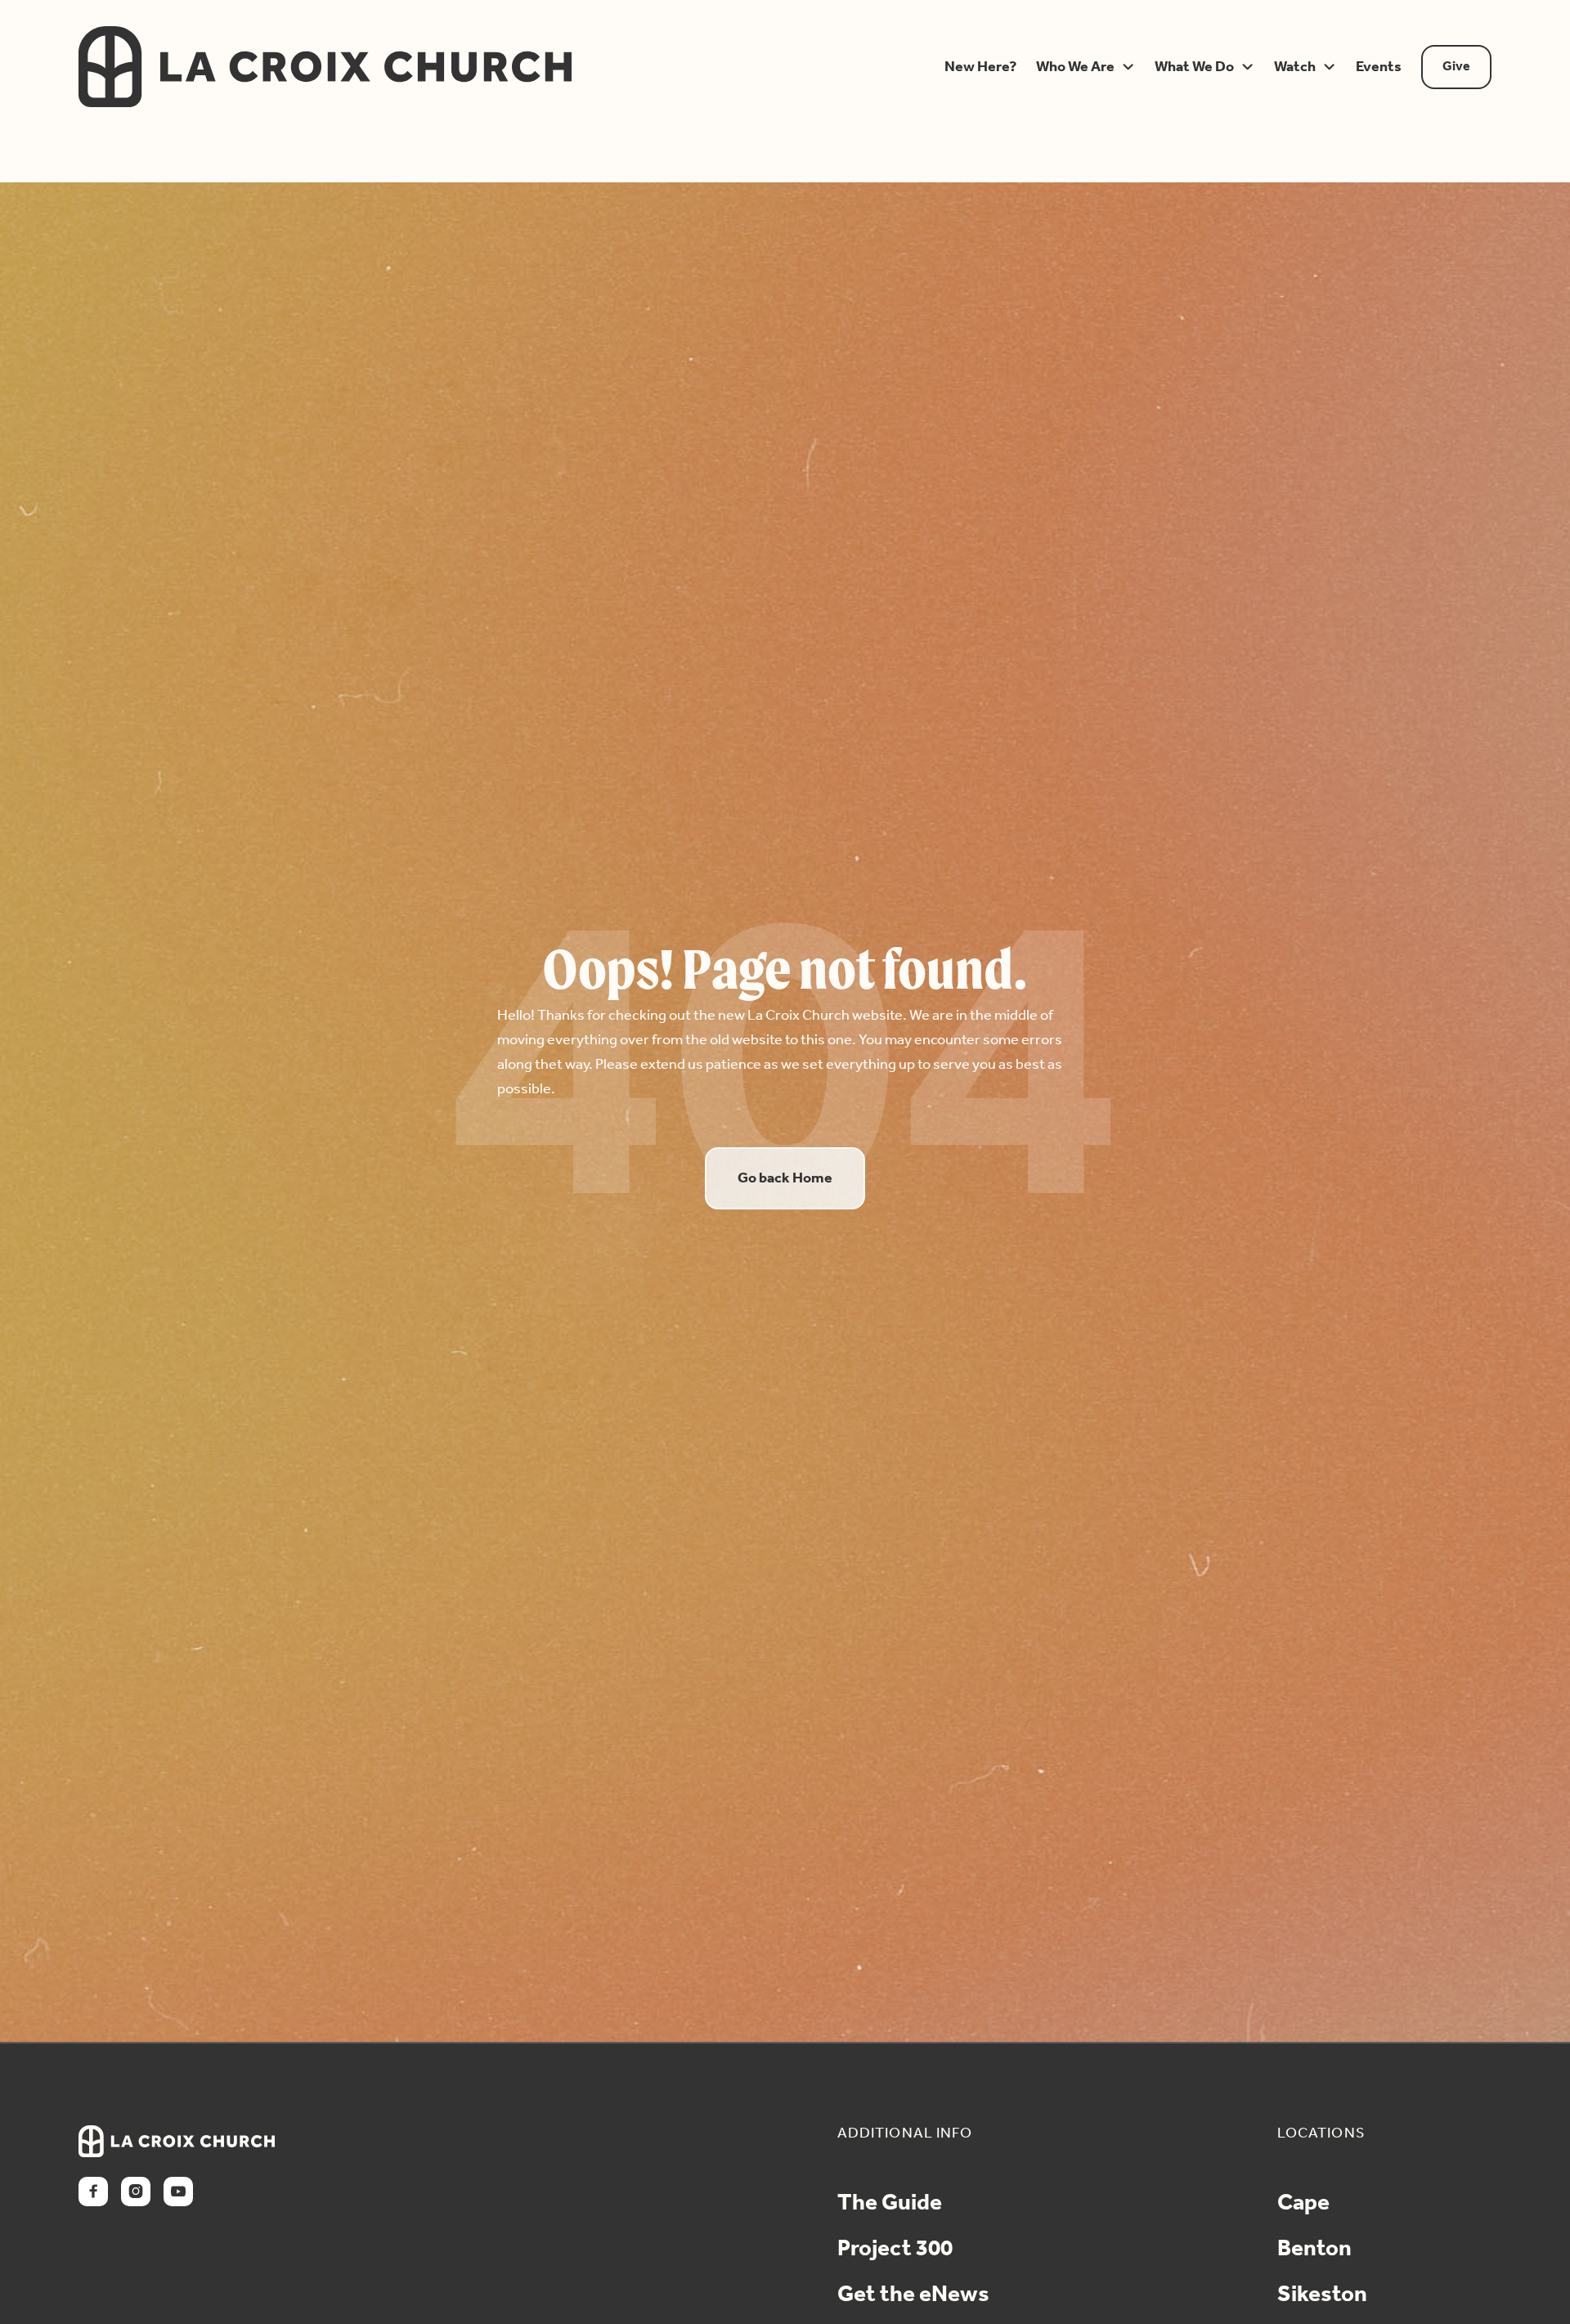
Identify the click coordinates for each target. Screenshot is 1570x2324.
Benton (1314, 2250)
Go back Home (785, 1178)
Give (1456, 67)
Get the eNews (913, 2295)
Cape (1303, 2204)
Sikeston (1322, 2295)
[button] (977, 67)
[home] (489, 67)
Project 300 (895, 2250)
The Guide (890, 2204)
